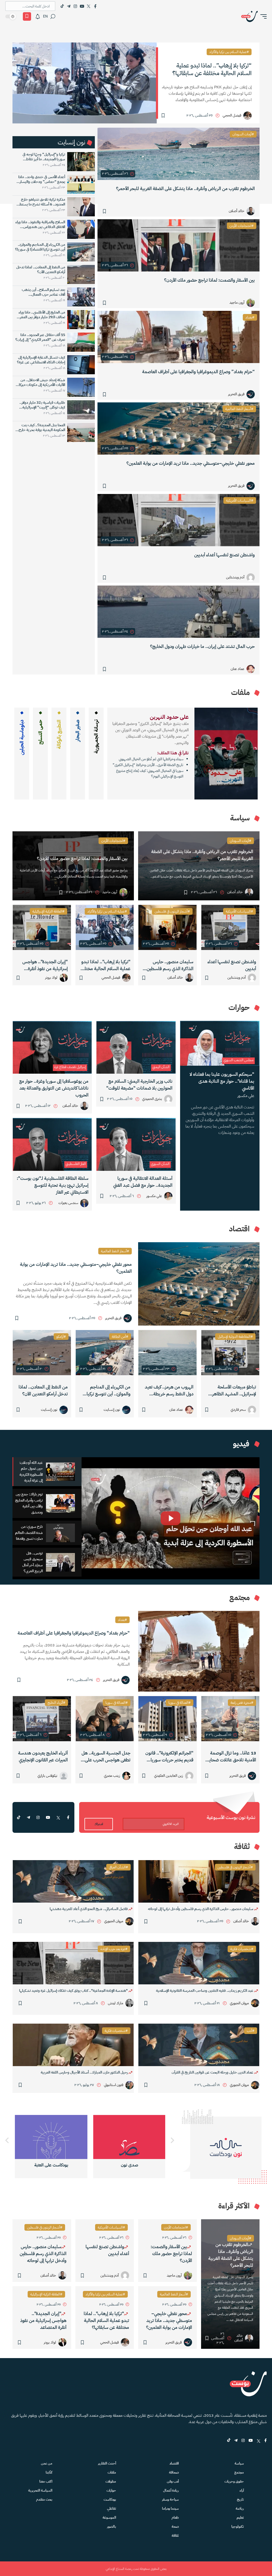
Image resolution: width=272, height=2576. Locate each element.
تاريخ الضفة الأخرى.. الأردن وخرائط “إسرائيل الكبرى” (148, 765)
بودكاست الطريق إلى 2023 (129, 2165)
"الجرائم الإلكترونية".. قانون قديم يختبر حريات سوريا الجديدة (169, 1757)
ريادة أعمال (171, 2490)
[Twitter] (89, 6)
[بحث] (53, 16)
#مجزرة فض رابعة (242, 1703)
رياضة (240, 2508)
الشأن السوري (160, 1164)
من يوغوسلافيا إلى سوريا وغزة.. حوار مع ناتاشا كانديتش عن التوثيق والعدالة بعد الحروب (54, 1088)
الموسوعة (109, 2517)
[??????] (7, 2141)
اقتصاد (174, 2463)
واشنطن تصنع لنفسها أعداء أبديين (224, 555)
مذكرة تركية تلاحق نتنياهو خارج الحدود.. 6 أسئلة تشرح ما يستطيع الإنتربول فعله (41, 202)
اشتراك (99, 1824)
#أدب (251, 2031)
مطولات (111, 2481)
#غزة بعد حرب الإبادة (114, 1949)
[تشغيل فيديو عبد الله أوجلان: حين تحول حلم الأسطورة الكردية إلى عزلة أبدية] (171, 1518)
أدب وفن (173, 2481)
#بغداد (250, 317)
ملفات (112, 2472)
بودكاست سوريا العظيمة (51, 2165)
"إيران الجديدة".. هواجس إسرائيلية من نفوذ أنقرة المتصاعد (45, 965)
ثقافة (175, 2536)
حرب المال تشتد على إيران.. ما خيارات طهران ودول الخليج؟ (202, 646)
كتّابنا (49, 2472)
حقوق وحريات (234, 2481)
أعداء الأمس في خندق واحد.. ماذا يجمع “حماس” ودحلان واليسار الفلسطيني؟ (42, 179)
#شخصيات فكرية (242, 1949)
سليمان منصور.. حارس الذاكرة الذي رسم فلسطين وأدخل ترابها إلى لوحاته (170, 965)
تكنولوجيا (238, 2526)
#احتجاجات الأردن (242, 226)
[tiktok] (19, 1817)
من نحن (47, 2463)
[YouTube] (82, 6)
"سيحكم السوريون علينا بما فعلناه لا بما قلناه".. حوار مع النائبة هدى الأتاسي (222, 1081)
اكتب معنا (46, 2481)
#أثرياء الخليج (56, 1703)
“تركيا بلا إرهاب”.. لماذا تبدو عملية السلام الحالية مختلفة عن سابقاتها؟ (212, 69)
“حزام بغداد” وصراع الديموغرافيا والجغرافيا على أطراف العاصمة (198, 372)
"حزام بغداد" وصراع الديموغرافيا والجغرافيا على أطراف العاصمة (74, 1633)
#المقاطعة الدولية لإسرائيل (235, 1337)
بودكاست (110, 2499)
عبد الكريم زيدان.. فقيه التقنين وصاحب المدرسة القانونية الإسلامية (205, 1991)
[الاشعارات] (38, 16)
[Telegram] (69, 6)
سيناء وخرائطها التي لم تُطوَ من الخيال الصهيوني (151, 759)
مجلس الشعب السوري (238, 1060)
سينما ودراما (170, 2508)
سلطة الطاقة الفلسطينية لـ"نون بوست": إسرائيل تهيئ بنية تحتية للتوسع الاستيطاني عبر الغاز (53, 1185)
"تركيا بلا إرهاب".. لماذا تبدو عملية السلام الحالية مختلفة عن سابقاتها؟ (105, 965)
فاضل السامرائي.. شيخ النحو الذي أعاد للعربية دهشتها (89, 1909)
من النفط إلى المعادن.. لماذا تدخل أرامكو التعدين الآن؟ (41, 270)
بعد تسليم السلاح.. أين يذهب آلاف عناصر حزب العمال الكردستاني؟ (43, 292)
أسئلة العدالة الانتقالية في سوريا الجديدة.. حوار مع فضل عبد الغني (143, 1182)
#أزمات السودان (243, 134)
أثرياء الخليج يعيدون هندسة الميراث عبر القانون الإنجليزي (43, 1756)
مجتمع (239, 2472)
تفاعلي (112, 2508)
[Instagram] (75, 6)
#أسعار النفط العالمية (239, 409)
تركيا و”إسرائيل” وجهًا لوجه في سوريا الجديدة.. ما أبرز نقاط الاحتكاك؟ (44, 157)
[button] (262, 16)
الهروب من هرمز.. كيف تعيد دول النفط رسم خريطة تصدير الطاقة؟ (169, 1391)
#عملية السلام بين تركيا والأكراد (229, 52)
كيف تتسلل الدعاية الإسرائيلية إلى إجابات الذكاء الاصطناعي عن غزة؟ (41, 360)
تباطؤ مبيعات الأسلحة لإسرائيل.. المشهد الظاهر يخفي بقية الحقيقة (234, 1391)
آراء (242, 2490)
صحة (175, 2526)
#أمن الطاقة (120, 1337)
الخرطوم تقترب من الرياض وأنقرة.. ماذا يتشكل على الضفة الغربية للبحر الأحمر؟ (185, 189)
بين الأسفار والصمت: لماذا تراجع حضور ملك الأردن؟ (209, 280)
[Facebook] (95, 6)
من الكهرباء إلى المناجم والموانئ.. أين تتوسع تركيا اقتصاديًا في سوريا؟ (40, 247)
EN (45, 16)
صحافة (174, 2472)
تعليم (240, 2517)
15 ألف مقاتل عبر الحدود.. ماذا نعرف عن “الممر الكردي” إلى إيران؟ (40, 337)
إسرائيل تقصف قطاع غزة (70, 1067)
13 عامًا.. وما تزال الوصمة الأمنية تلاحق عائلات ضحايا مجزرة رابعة (232, 1757)
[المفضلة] (27, 16)
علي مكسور (246, 1096)
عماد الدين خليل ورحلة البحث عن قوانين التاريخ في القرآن (213, 2072)
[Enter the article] (230, 927)
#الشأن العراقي (118, 1867)
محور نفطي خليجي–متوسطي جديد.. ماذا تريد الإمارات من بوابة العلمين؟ (191, 463)
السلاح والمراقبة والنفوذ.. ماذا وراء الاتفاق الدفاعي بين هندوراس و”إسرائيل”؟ (40, 225)
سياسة (239, 2463)
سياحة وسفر (170, 2499)
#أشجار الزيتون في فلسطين (172, 911)
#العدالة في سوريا (180, 1703)
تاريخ (240, 2499)
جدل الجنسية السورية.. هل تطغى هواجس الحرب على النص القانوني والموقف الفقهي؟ (106, 1757)
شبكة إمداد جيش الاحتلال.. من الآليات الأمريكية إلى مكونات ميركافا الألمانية (41, 382)
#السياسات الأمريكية (240, 500)
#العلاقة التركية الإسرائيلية (48, 911)
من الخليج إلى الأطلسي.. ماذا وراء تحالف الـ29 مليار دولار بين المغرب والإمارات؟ (41, 315)
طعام (175, 2517)
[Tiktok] (62, 6)
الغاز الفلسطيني (76, 1164)
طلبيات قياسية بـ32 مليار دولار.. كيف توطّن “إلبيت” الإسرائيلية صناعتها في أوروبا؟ (42, 405)
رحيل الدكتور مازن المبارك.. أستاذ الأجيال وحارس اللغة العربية (85, 2072)
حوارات (111, 2490)
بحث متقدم (44, 2499)
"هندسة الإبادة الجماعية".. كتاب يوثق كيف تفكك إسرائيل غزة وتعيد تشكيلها (74, 1991)
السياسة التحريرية (40, 2490)
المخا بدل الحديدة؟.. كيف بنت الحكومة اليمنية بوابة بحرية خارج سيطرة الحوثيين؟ (42, 428)
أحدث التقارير (107, 2463)
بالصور (112, 2526)
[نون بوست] (249, 16)
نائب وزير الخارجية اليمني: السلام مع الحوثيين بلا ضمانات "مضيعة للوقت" (139, 1085)
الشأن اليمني (161, 1067)
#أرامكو (61, 1337)
